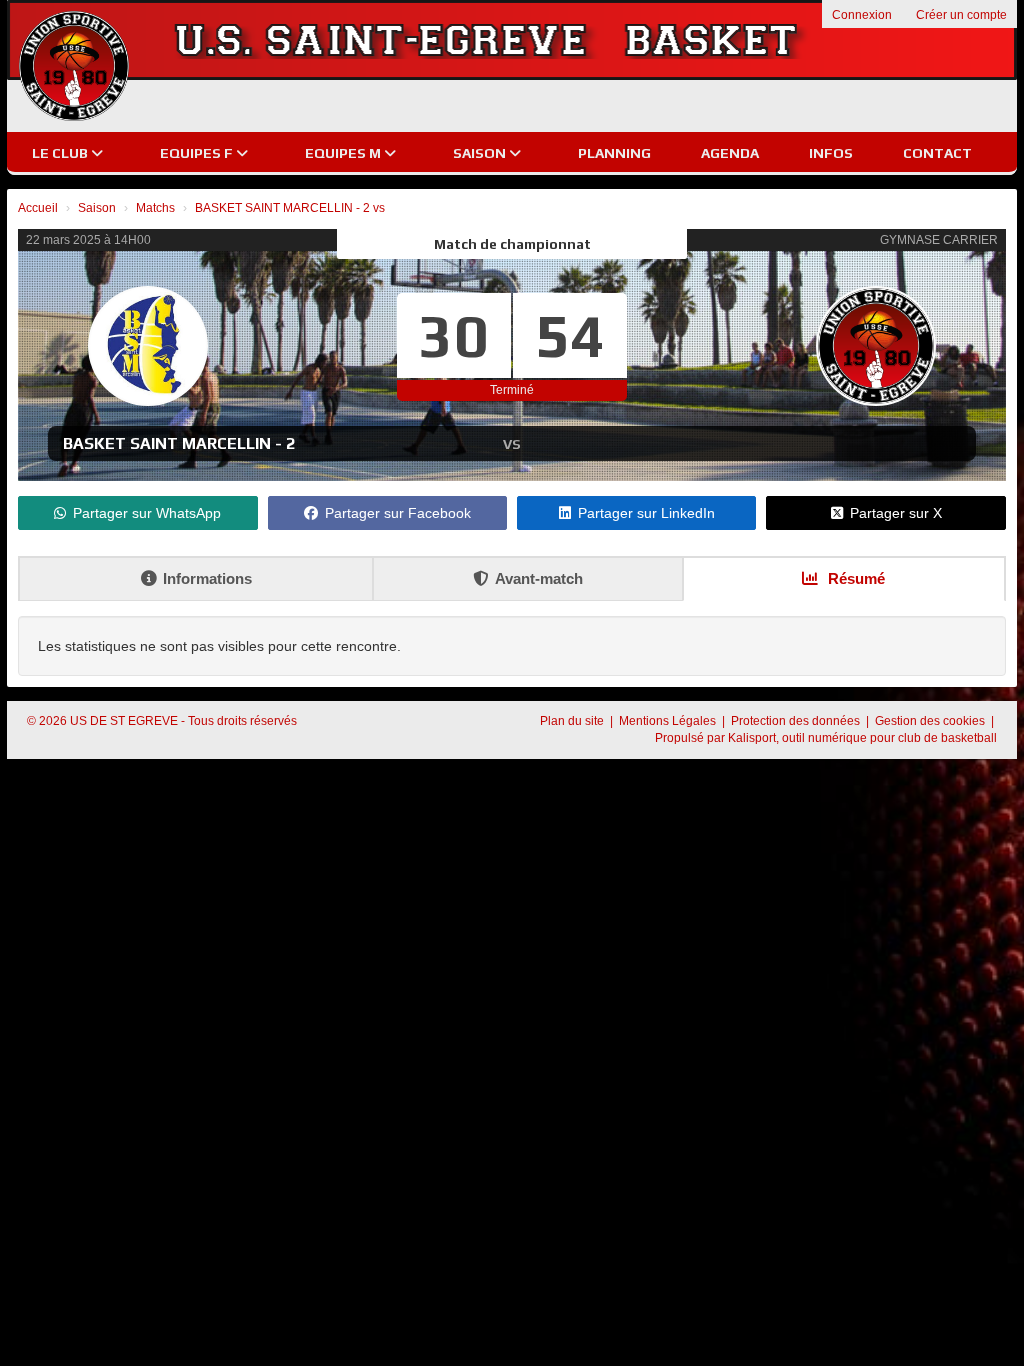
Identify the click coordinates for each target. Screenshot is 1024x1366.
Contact (937, 153)
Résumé (854, 578)
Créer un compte (961, 15)
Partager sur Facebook (398, 513)
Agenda (730, 153)
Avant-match (539, 578)
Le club (61, 153)
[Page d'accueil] (74, 66)
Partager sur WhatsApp (147, 513)
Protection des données (797, 721)
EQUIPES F (198, 153)
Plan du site (573, 721)
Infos (831, 153)
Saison (481, 153)
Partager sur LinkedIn (646, 513)
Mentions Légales (669, 721)
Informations (207, 578)
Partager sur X (896, 513)
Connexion (862, 15)
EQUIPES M (344, 153)
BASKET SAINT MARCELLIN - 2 (179, 443)
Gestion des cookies (931, 721)
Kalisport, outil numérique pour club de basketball (862, 738)
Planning (614, 153)
